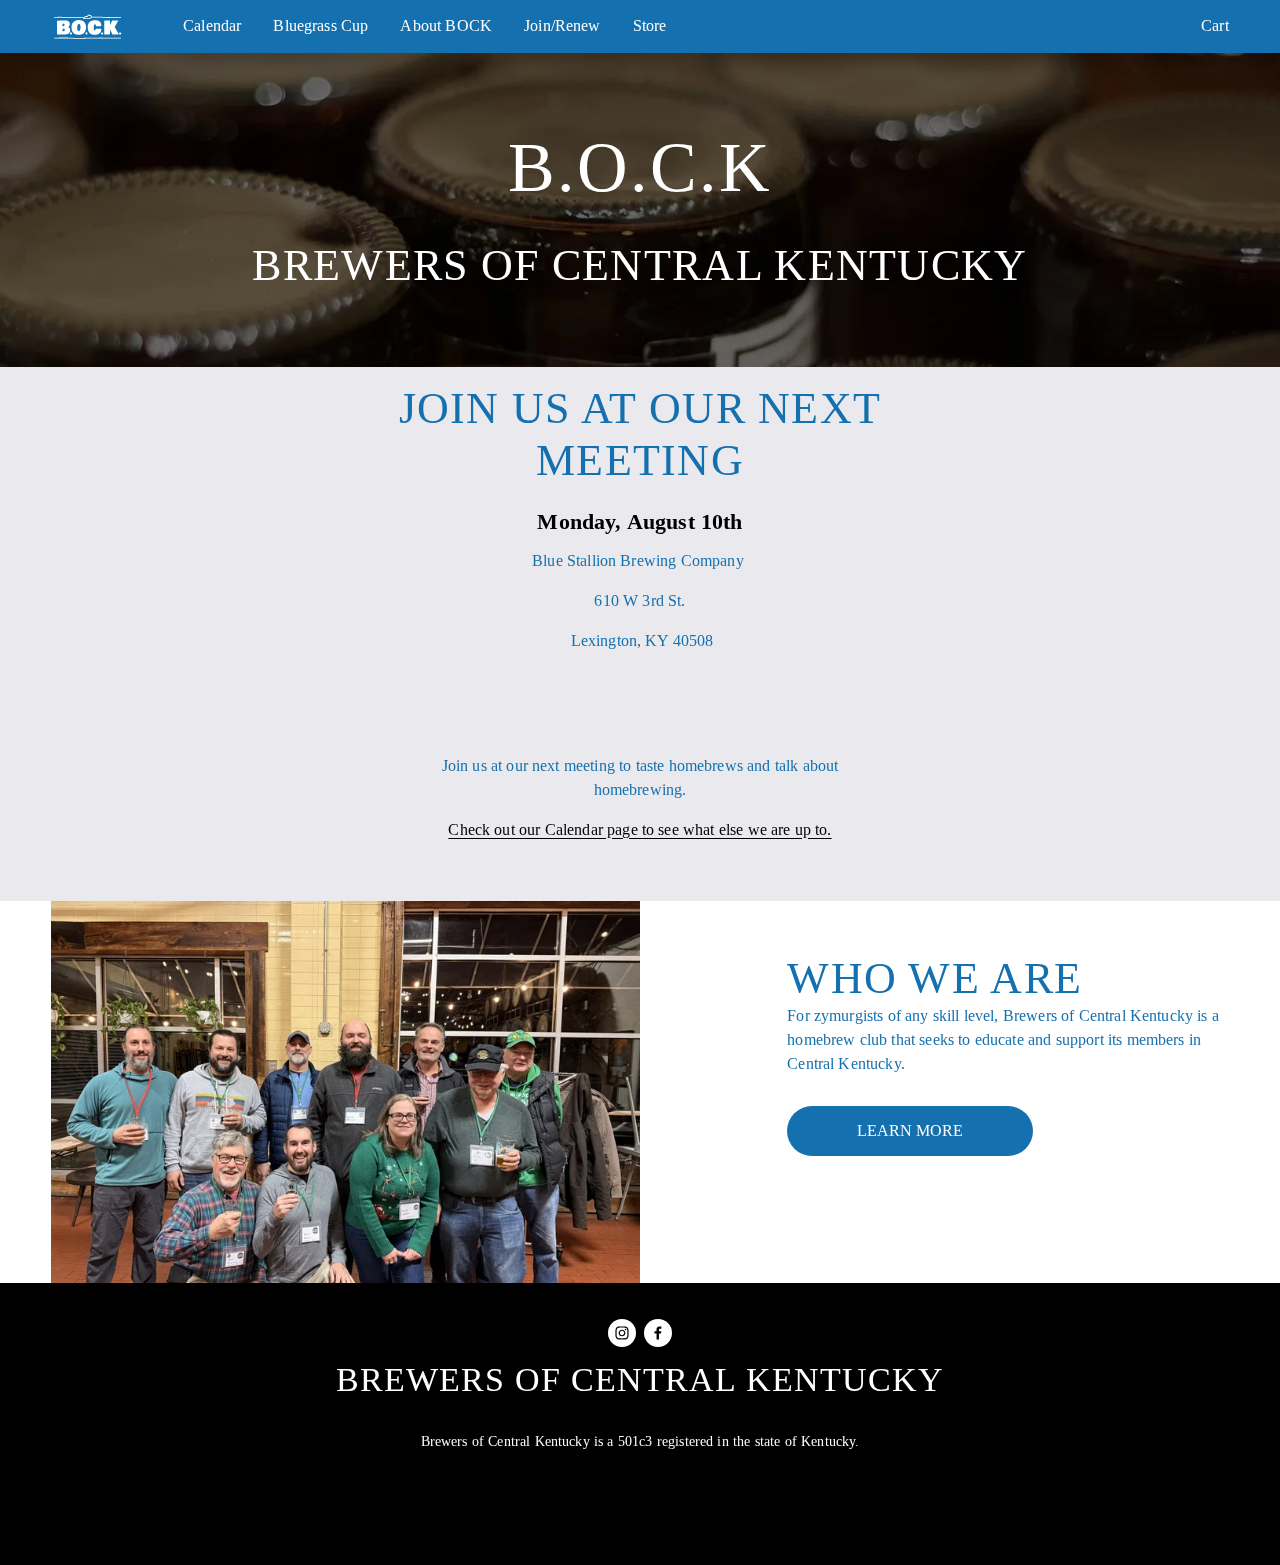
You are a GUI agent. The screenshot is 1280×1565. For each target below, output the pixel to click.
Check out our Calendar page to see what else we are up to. (639, 829)
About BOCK (446, 25)
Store (650, 25)
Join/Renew (562, 25)
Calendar (212, 25)
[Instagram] (622, 1333)
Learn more (910, 1130)
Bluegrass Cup (320, 25)
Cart (1215, 25)
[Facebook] (658, 1333)
